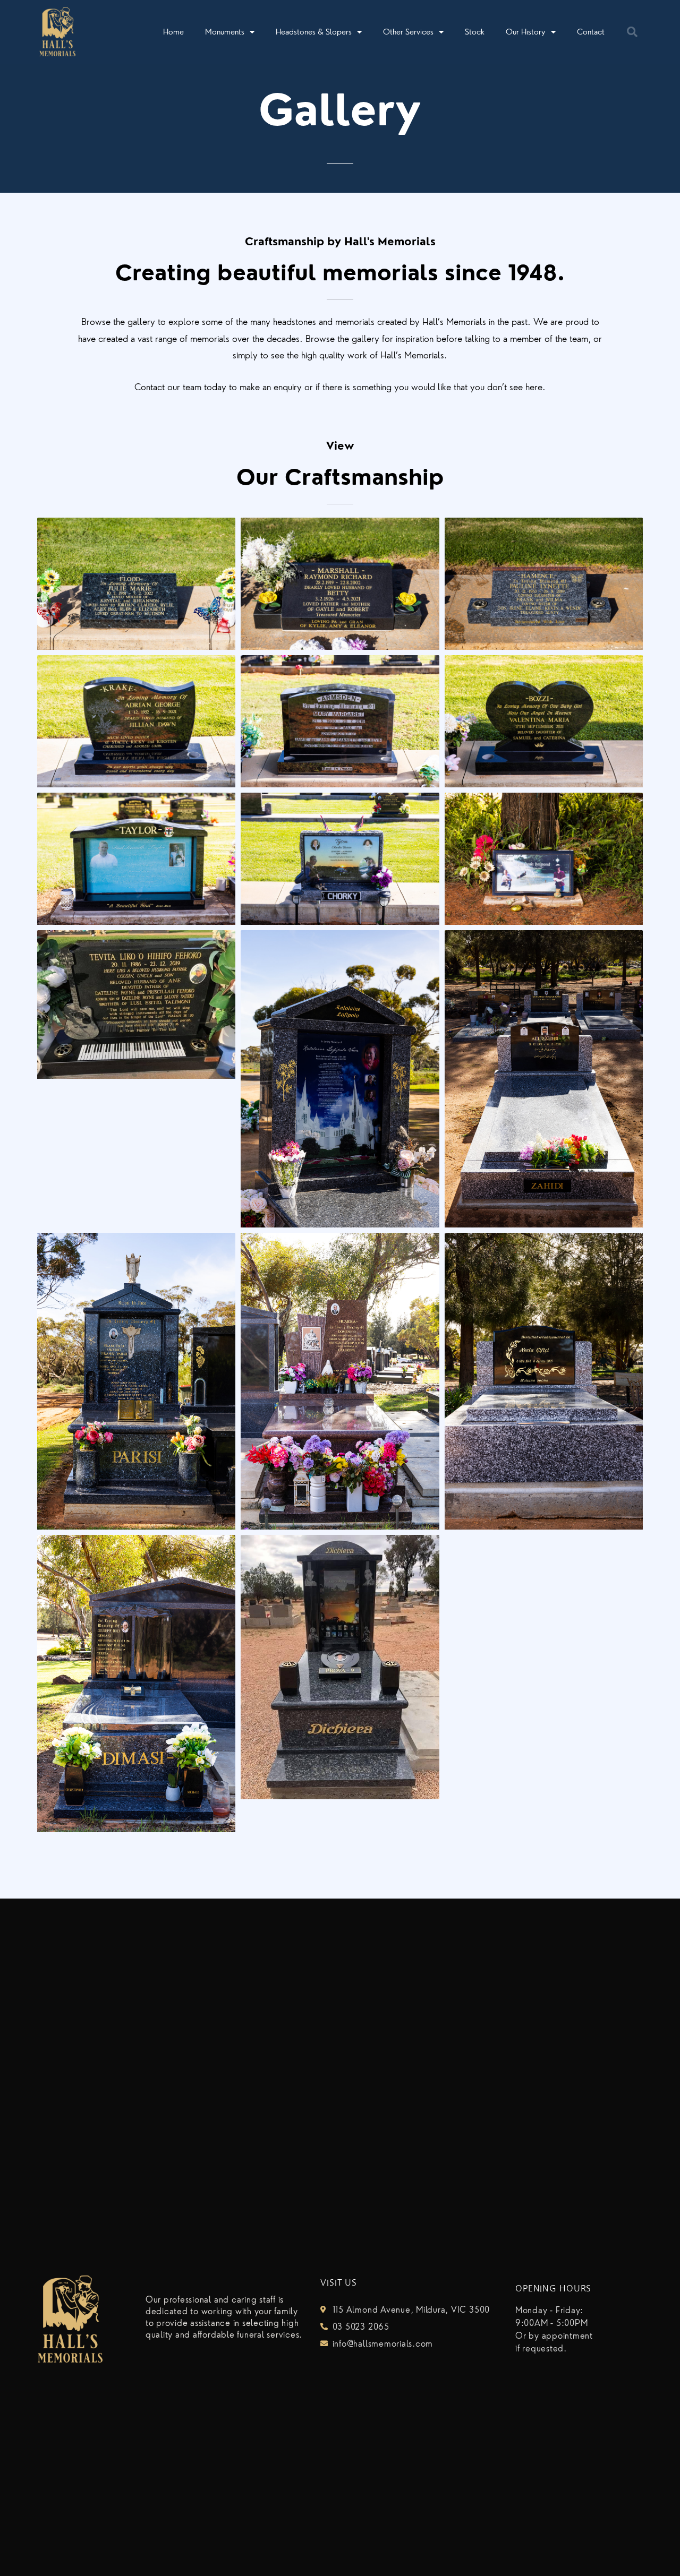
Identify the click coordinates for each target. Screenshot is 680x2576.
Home (173, 32)
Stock (475, 32)
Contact (591, 32)
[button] (632, 32)
